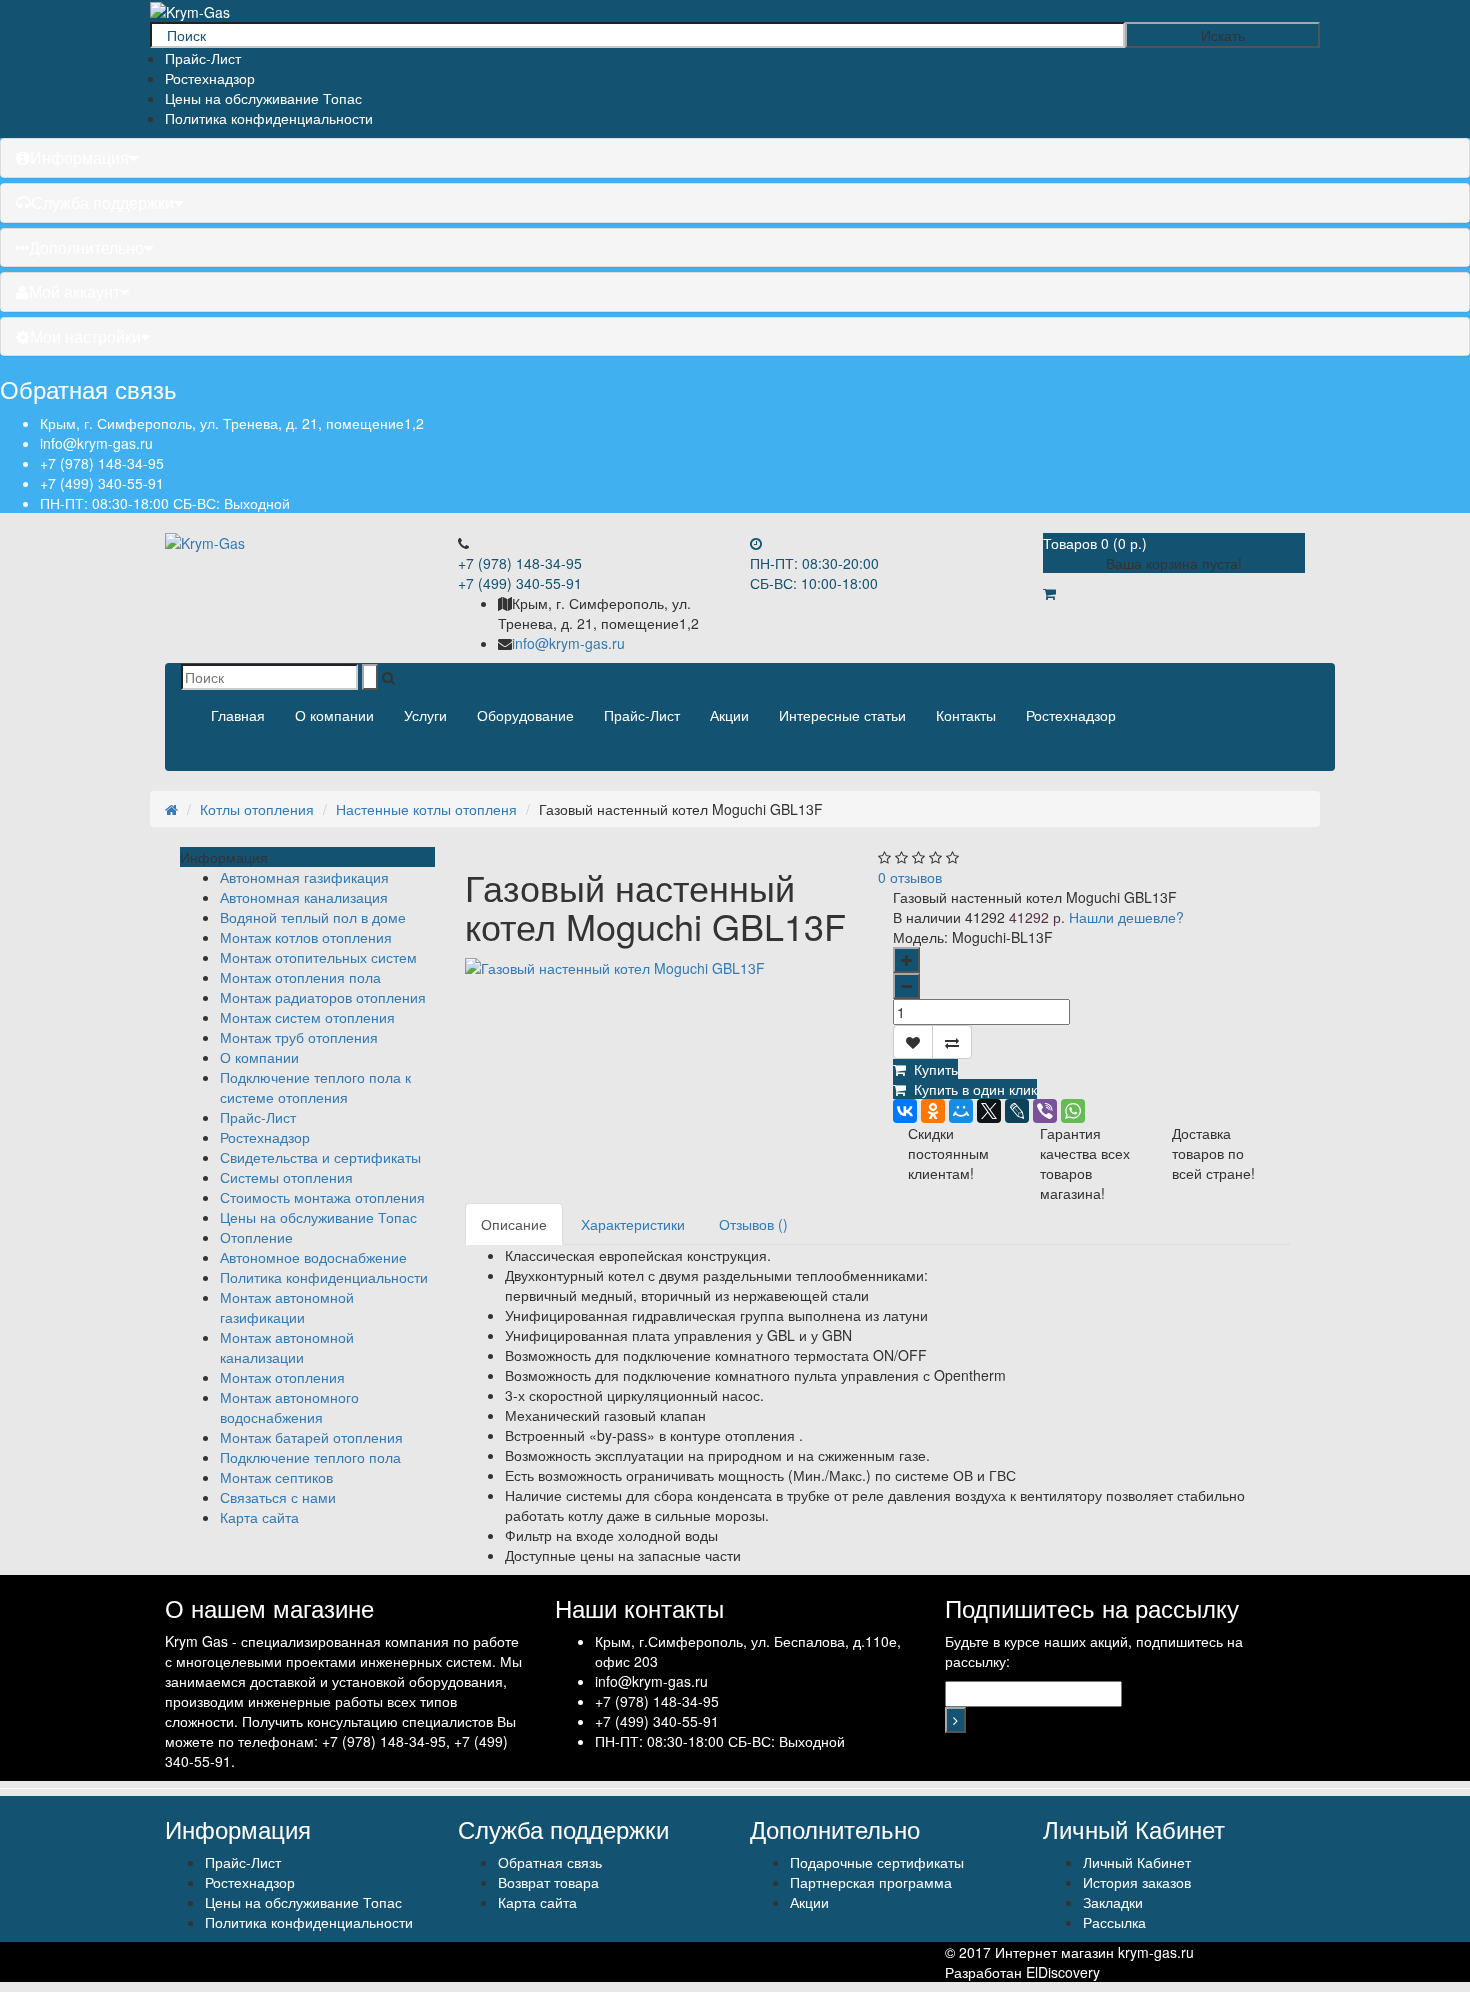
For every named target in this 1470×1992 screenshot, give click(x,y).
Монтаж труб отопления (299, 1037)
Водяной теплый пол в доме (313, 917)
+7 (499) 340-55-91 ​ (104, 483)
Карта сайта (259, 1517)
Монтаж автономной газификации (287, 1307)
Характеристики (633, 1224)
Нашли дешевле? (1126, 917)
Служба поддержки (102, 202)
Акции (729, 715)
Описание (514, 1224)
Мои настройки (85, 336)
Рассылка (1114, 1922)
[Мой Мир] (961, 1111)
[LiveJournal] (1017, 1111)
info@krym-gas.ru (96, 443)
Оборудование (525, 715)
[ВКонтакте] (905, 1111)
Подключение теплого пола (310, 1457)
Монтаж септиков (276, 1477)
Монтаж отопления (282, 1377)
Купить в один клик (971, 1089)
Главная (238, 715)
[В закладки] (913, 1042)
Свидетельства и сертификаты (320, 1157)
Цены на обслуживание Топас (263, 98)
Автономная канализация (304, 897)
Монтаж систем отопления (307, 1017)
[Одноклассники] (933, 1111)
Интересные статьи (842, 715)
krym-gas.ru (1156, 1952)
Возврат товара (548, 1882)
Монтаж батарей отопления (311, 1437)
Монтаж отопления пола (300, 977)
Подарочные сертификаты (877, 1862)
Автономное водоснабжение (313, 1257)
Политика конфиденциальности (269, 118)
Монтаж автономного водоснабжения (289, 1407)
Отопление (256, 1237)
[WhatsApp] (1073, 1111)
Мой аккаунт (74, 291)
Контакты (966, 715)
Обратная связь (550, 1862)
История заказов (1137, 1882)
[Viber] (1045, 1111)
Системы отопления (286, 1177)
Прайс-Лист (203, 58)
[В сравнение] (952, 1042)
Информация (79, 157)
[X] (989, 1111)
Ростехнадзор (210, 78)
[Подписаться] (955, 1720)
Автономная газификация (304, 877)
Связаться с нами (278, 1497)
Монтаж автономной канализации (287, 1347)
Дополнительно (86, 247)
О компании (334, 715)
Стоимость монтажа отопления (322, 1197)
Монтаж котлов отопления (306, 937)
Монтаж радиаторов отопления (323, 997)
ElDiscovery (1063, 1972)
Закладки (1113, 1902)
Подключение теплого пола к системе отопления (315, 1087)
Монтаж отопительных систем (318, 957)
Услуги (425, 715)
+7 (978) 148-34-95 (102, 463)
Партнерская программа (871, 1882)
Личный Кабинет (1137, 1862)
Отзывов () (753, 1224)
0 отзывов (910, 877)
